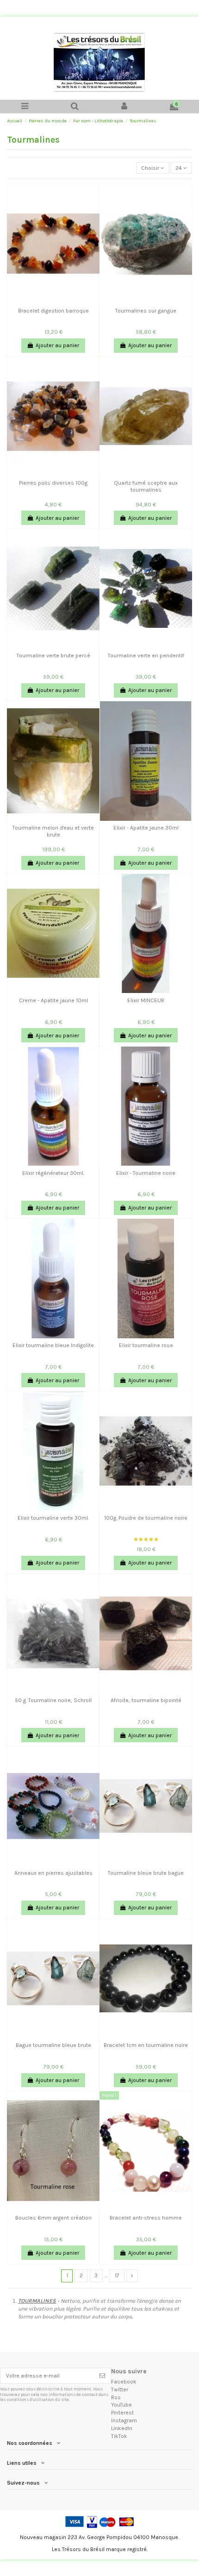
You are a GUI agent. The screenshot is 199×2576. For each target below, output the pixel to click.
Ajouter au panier (57, 345)
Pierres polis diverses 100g (53, 483)
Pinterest (122, 2413)
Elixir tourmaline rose (146, 1345)
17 (117, 2275)
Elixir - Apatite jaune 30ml (146, 828)
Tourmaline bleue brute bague (146, 1873)
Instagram (124, 2420)
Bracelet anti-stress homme (146, 2218)
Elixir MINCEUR (146, 1000)
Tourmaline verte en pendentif (146, 656)
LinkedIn (122, 2428)
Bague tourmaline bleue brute (53, 2045)
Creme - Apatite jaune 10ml (53, 1000)
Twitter (120, 2389)
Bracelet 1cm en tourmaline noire (146, 2045)
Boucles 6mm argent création (53, 2218)
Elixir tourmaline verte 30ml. (53, 1518)
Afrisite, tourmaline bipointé (146, 1700)
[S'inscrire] (102, 2376)
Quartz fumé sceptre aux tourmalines (146, 486)
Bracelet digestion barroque (53, 311)
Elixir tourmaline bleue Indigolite (53, 1345)
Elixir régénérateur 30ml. (53, 1173)
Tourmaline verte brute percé (53, 656)
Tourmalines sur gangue (146, 311)
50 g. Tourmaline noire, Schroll (53, 1700)
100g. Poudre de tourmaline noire (146, 1518)
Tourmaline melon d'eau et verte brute (53, 831)
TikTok (119, 2436)
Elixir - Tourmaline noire (146, 1173)
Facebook (124, 2382)
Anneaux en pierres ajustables (53, 1873)
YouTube (121, 2405)
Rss (116, 2397)
